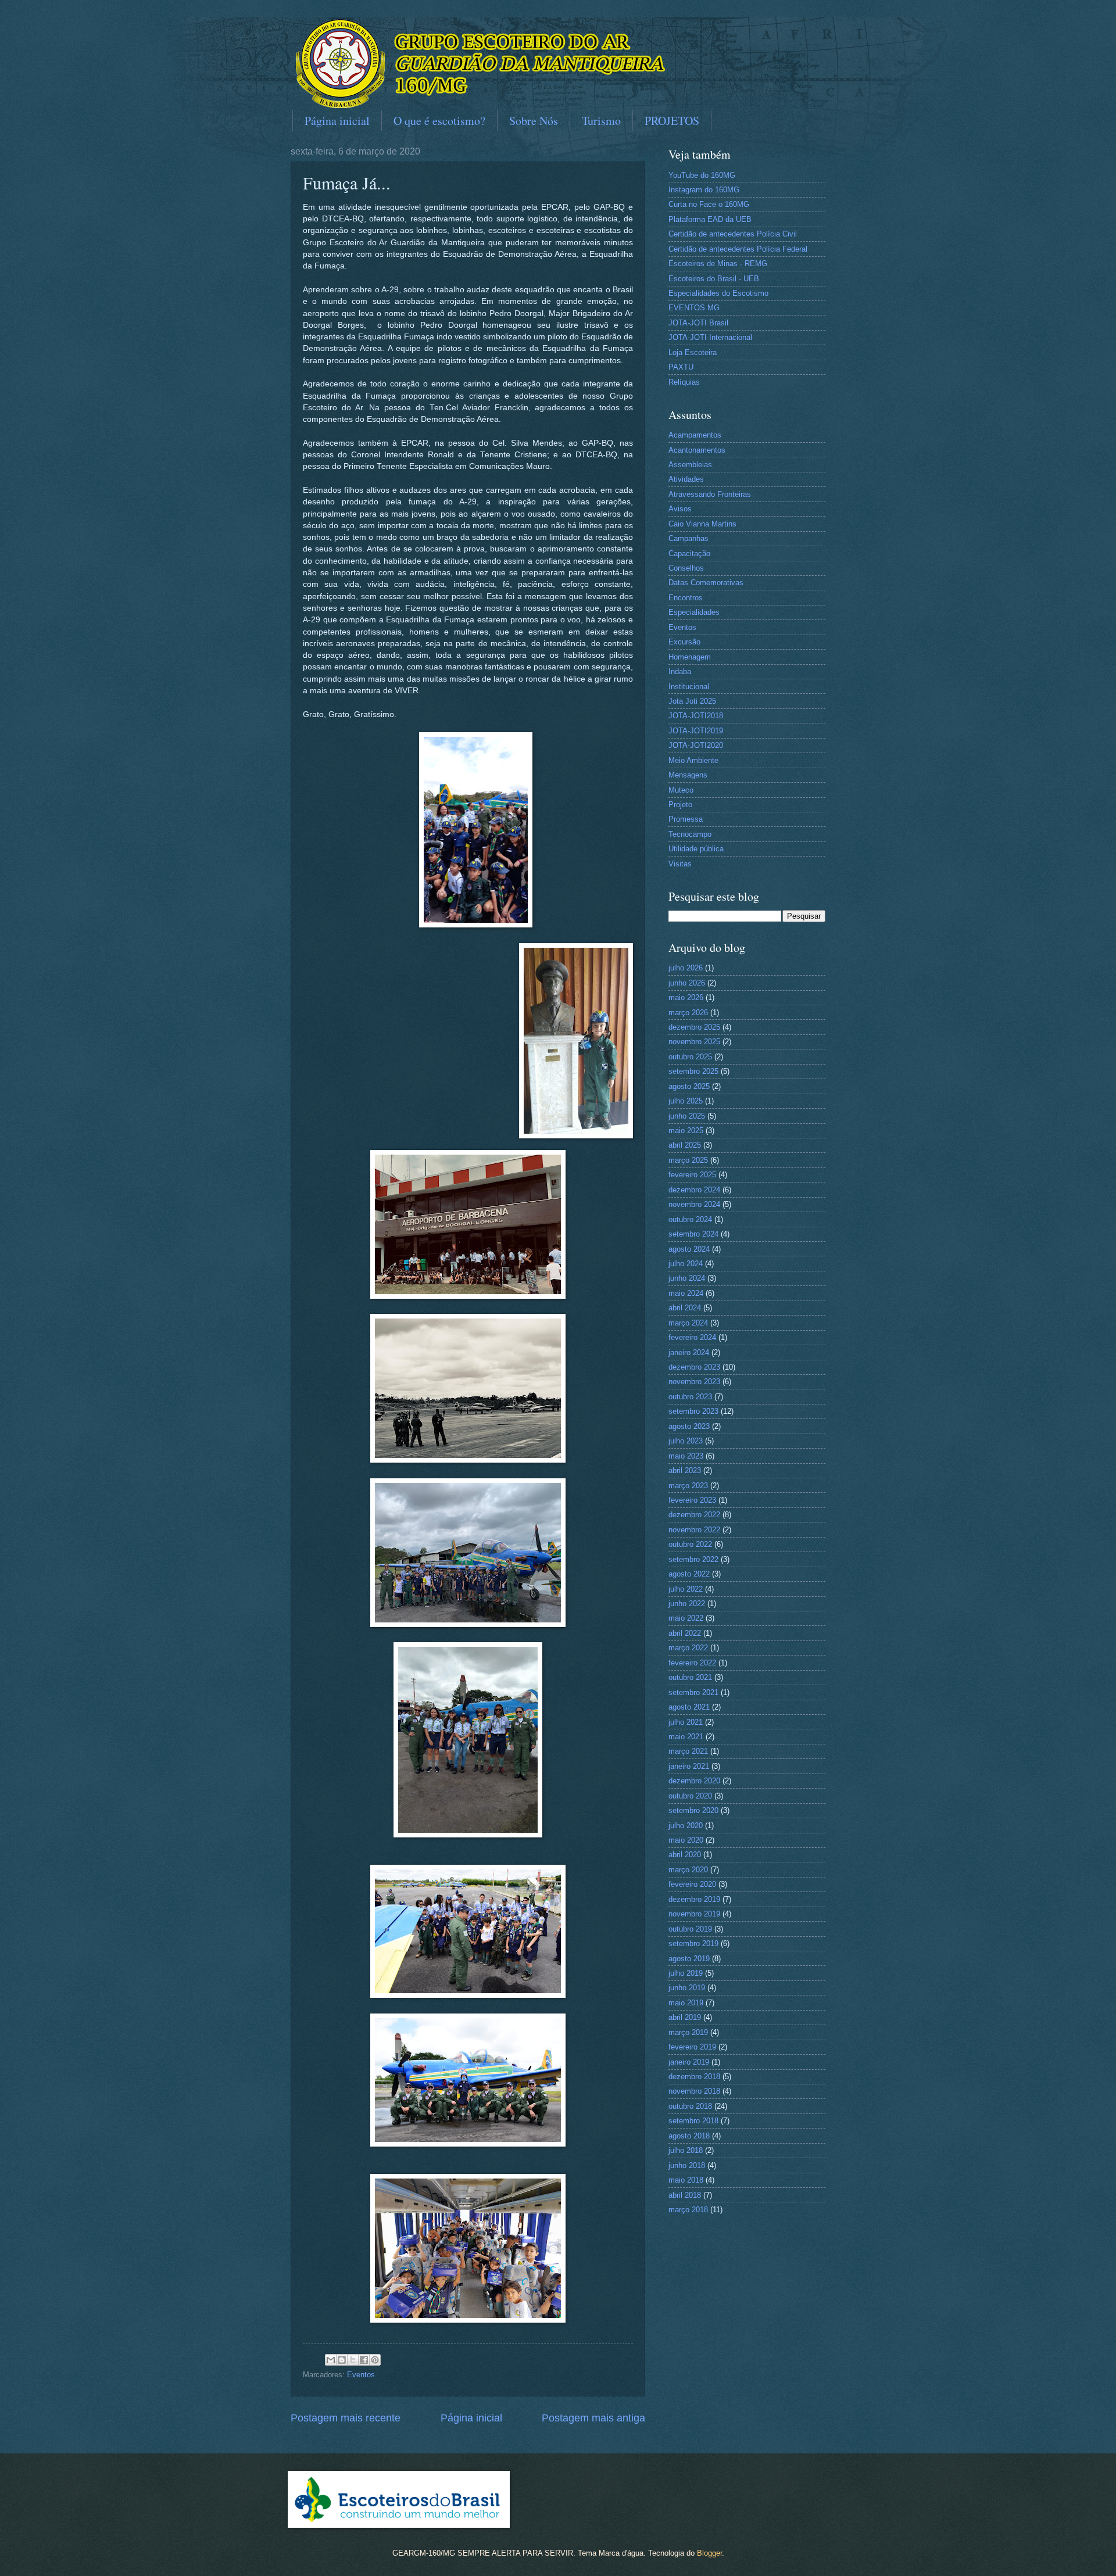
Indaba (680, 671)
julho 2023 (686, 1441)
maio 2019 (686, 2003)
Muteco (681, 790)
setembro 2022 (693, 1559)
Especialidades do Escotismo (718, 293)
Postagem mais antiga (593, 2418)
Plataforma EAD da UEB (710, 219)
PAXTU (681, 367)
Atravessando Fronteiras (710, 494)
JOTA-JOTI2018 (696, 716)
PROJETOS (672, 121)
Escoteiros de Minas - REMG (718, 264)
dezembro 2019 (694, 1899)
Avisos (680, 509)
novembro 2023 (694, 1382)
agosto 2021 (689, 1707)
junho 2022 (687, 1604)
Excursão (684, 642)
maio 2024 (686, 1293)
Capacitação (689, 553)
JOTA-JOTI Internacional (710, 337)
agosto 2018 (689, 2136)
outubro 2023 (690, 1397)
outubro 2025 (690, 1057)
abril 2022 (685, 1633)
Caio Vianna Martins (702, 524)
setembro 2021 (693, 1692)
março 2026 (688, 1013)
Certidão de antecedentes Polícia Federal (738, 249)
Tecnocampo (690, 834)
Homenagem (690, 657)
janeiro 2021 (689, 1766)
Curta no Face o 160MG (709, 204)
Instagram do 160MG (704, 190)
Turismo (601, 121)
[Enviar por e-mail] (331, 2360)
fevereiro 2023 (692, 1500)
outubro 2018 (690, 2106)
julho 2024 (686, 1264)
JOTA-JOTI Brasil (698, 323)
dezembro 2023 (694, 1367)
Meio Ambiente (693, 760)
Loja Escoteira (693, 352)
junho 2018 (687, 2165)
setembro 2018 (693, 2121)
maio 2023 (686, 1456)
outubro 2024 (690, 1219)
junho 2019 (687, 1988)
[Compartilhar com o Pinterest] (375, 2360)
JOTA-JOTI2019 (696, 731)
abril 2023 (685, 1470)
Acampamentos (695, 435)
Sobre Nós (534, 121)
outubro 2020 (690, 1796)
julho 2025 (686, 1101)
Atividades (686, 479)
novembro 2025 (694, 1042)
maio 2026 (686, 997)
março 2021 (688, 1751)
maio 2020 (686, 1840)
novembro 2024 (694, 1204)
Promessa (686, 819)
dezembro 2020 (694, 1781)
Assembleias (690, 465)
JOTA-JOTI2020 (696, 745)
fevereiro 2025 (692, 1175)
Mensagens (688, 775)
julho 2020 (686, 1826)
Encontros (686, 598)
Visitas (680, 864)
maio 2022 (686, 1618)
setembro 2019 (693, 1943)
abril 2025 (685, 1145)
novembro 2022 (694, 1530)
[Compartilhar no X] (353, 2360)
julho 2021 (686, 1722)
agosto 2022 (689, 1574)
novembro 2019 (694, 1914)
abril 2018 (685, 2195)
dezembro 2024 (694, 1190)
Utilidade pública (696, 849)
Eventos (361, 2375)
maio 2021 (686, 1737)
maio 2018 (686, 2180)
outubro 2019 (690, 1929)
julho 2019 (686, 1973)
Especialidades (694, 612)
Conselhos (686, 568)
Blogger (709, 2553)
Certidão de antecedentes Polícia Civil (733, 234)
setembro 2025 (693, 1071)
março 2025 (688, 1160)
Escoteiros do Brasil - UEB (714, 279)
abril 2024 (685, 1308)
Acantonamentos (697, 450)
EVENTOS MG (694, 308)
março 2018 (688, 2210)
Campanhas (688, 538)
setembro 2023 (693, 1411)
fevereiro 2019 (692, 2047)
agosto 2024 (689, 1249)
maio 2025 (686, 1131)
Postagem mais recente (346, 2418)
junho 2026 (687, 983)
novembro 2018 (694, 2091)
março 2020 (688, 1870)
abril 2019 (685, 2017)
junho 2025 (687, 1116)
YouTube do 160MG (702, 175)
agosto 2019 (689, 1959)
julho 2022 (686, 1589)
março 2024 (688, 1323)
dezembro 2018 (694, 2077)
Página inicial (337, 121)
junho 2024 (687, 1278)
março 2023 (688, 1486)
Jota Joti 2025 (692, 701)
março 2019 (688, 2032)
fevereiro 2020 (692, 1884)
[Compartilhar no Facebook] (364, 2360)
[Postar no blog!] (342, 2360)
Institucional (689, 687)
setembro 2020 (693, 1810)
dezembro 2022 (694, 1515)
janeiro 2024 (689, 1353)
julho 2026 (686, 968)
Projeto (680, 805)
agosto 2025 (689, 1086)
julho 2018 (686, 2150)
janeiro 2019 (689, 2062)
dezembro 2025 (694, 1027)
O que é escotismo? (439, 121)
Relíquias (684, 382)
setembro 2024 (693, 1234)
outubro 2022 (690, 1544)
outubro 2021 (690, 1677)
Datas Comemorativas (706, 583)
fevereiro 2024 (692, 1337)
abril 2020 (685, 1855)
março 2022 (688, 1648)
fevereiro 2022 (692, 1663)
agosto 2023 (689, 1426)
